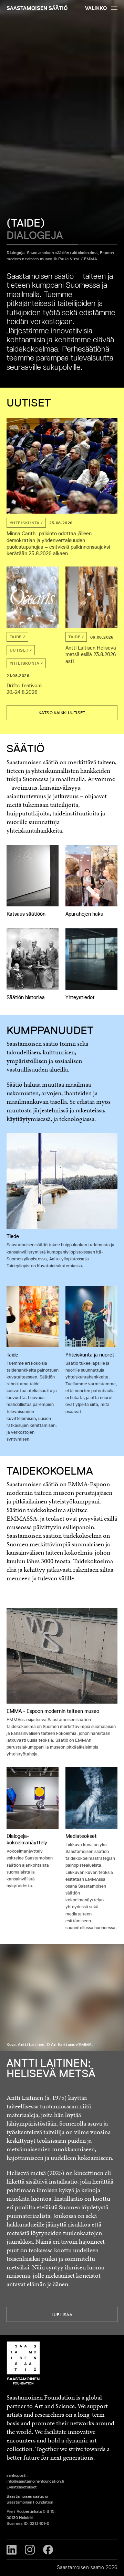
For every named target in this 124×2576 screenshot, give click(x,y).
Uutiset (19, 650)
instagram (30, 2550)
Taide (16, 637)
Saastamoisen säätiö (37, 8)
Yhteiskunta (25, 523)
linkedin (12, 2550)
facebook (48, 2550)
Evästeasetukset (22, 2487)
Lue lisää (62, 2315)
